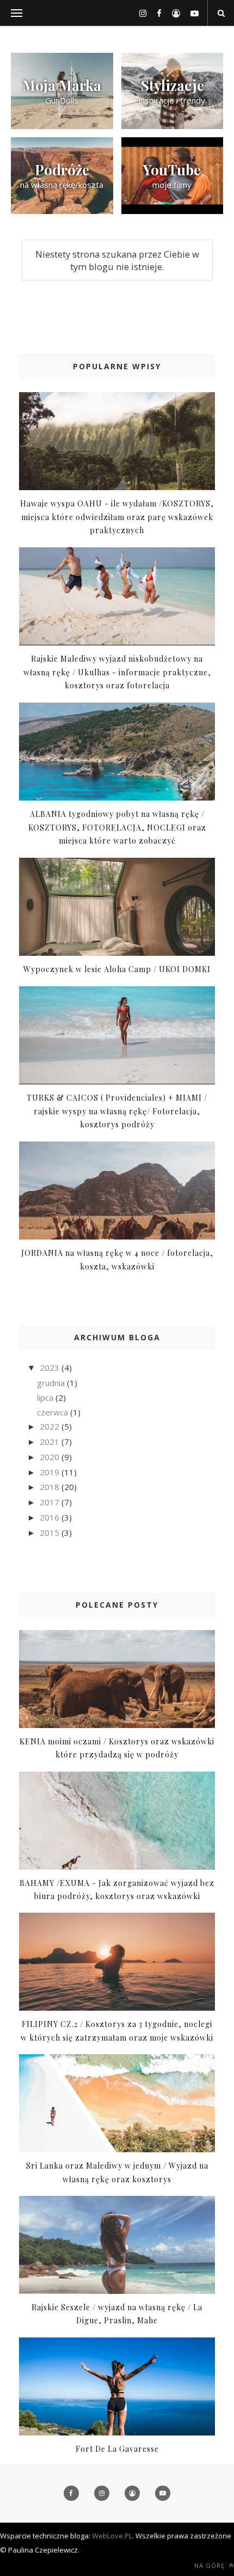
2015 (51, 1533)
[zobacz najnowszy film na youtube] (173, 211)
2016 (51, 1517)
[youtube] (190, 13)
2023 (51, 1368)
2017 (51, 1502)
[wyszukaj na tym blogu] (221, 13)
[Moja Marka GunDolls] (62, 126)
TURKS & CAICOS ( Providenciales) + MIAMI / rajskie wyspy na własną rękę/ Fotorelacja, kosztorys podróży (117, 1111)
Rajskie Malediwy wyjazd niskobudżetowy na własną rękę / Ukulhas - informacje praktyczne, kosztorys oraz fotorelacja (117, 672)
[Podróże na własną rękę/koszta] (62, 211)
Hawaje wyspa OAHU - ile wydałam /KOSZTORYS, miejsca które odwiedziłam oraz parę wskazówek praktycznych (117, 517)
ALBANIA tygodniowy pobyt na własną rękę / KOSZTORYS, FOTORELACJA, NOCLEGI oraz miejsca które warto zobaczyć (117, 827)
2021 (51, 1442)
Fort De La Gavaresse (117, 2449)
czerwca (54, 1412)
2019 (51, 1472)
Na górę (211, 2565)
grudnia (52, 1383)
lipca (46, 1397)
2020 (51, 1457)
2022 (51, 1426)
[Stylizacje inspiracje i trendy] (173, 126)
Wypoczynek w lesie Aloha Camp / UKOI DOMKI (117, 969)
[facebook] (155, 13)
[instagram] (139, 13)
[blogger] (172, 13)
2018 (51, 1487)
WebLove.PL (112, 2536)
